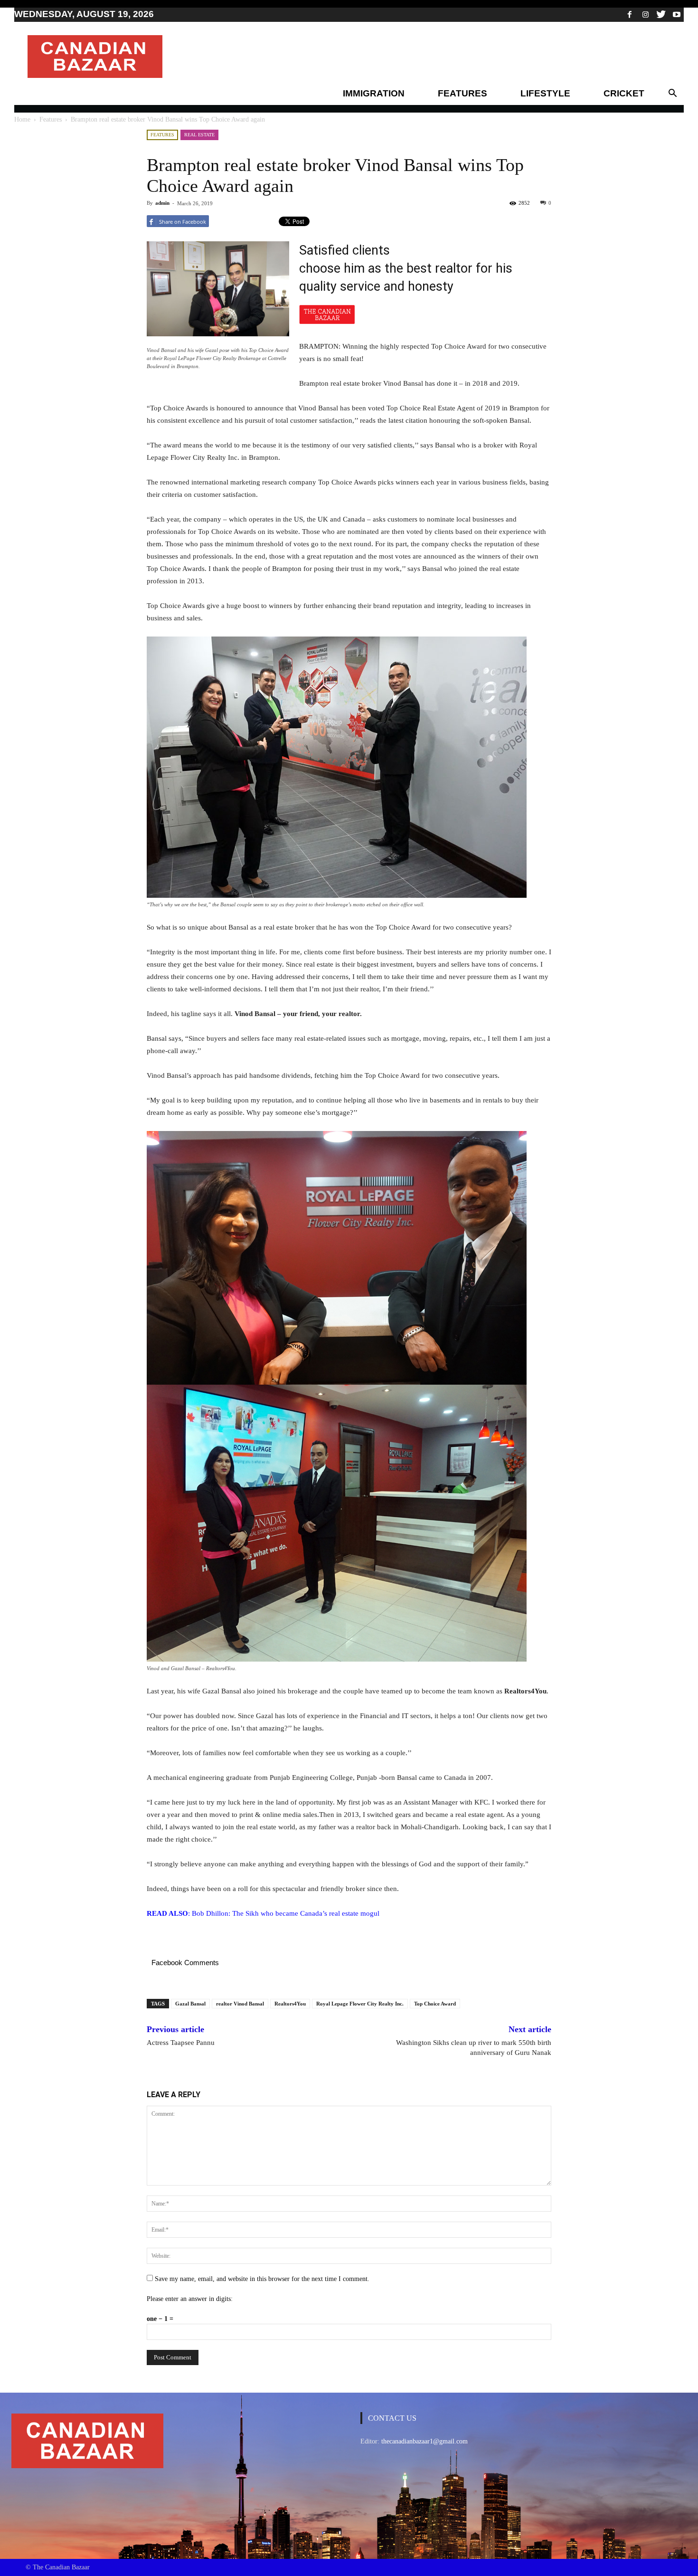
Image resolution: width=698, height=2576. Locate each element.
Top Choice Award (435, 2004)
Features (462, 93)
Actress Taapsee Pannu (181, 2043)
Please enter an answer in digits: (190, 2299)
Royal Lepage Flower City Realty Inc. (360, 2004)
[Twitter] (661, 14)
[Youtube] (677, 14)
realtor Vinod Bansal (240, 2004)
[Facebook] (630, 14)
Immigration (374, 93)
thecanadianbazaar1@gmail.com (424, 2441)
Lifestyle (545, 93)
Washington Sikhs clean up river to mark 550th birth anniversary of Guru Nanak (474, 2048)
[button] (672, 94)
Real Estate (199, 135)
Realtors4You (290, 2004)
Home (22, 119)
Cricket (624, 93)
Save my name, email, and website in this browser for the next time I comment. (262, 2279)
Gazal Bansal (190, 2004)
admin (162, 203)
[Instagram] (645, 14)
